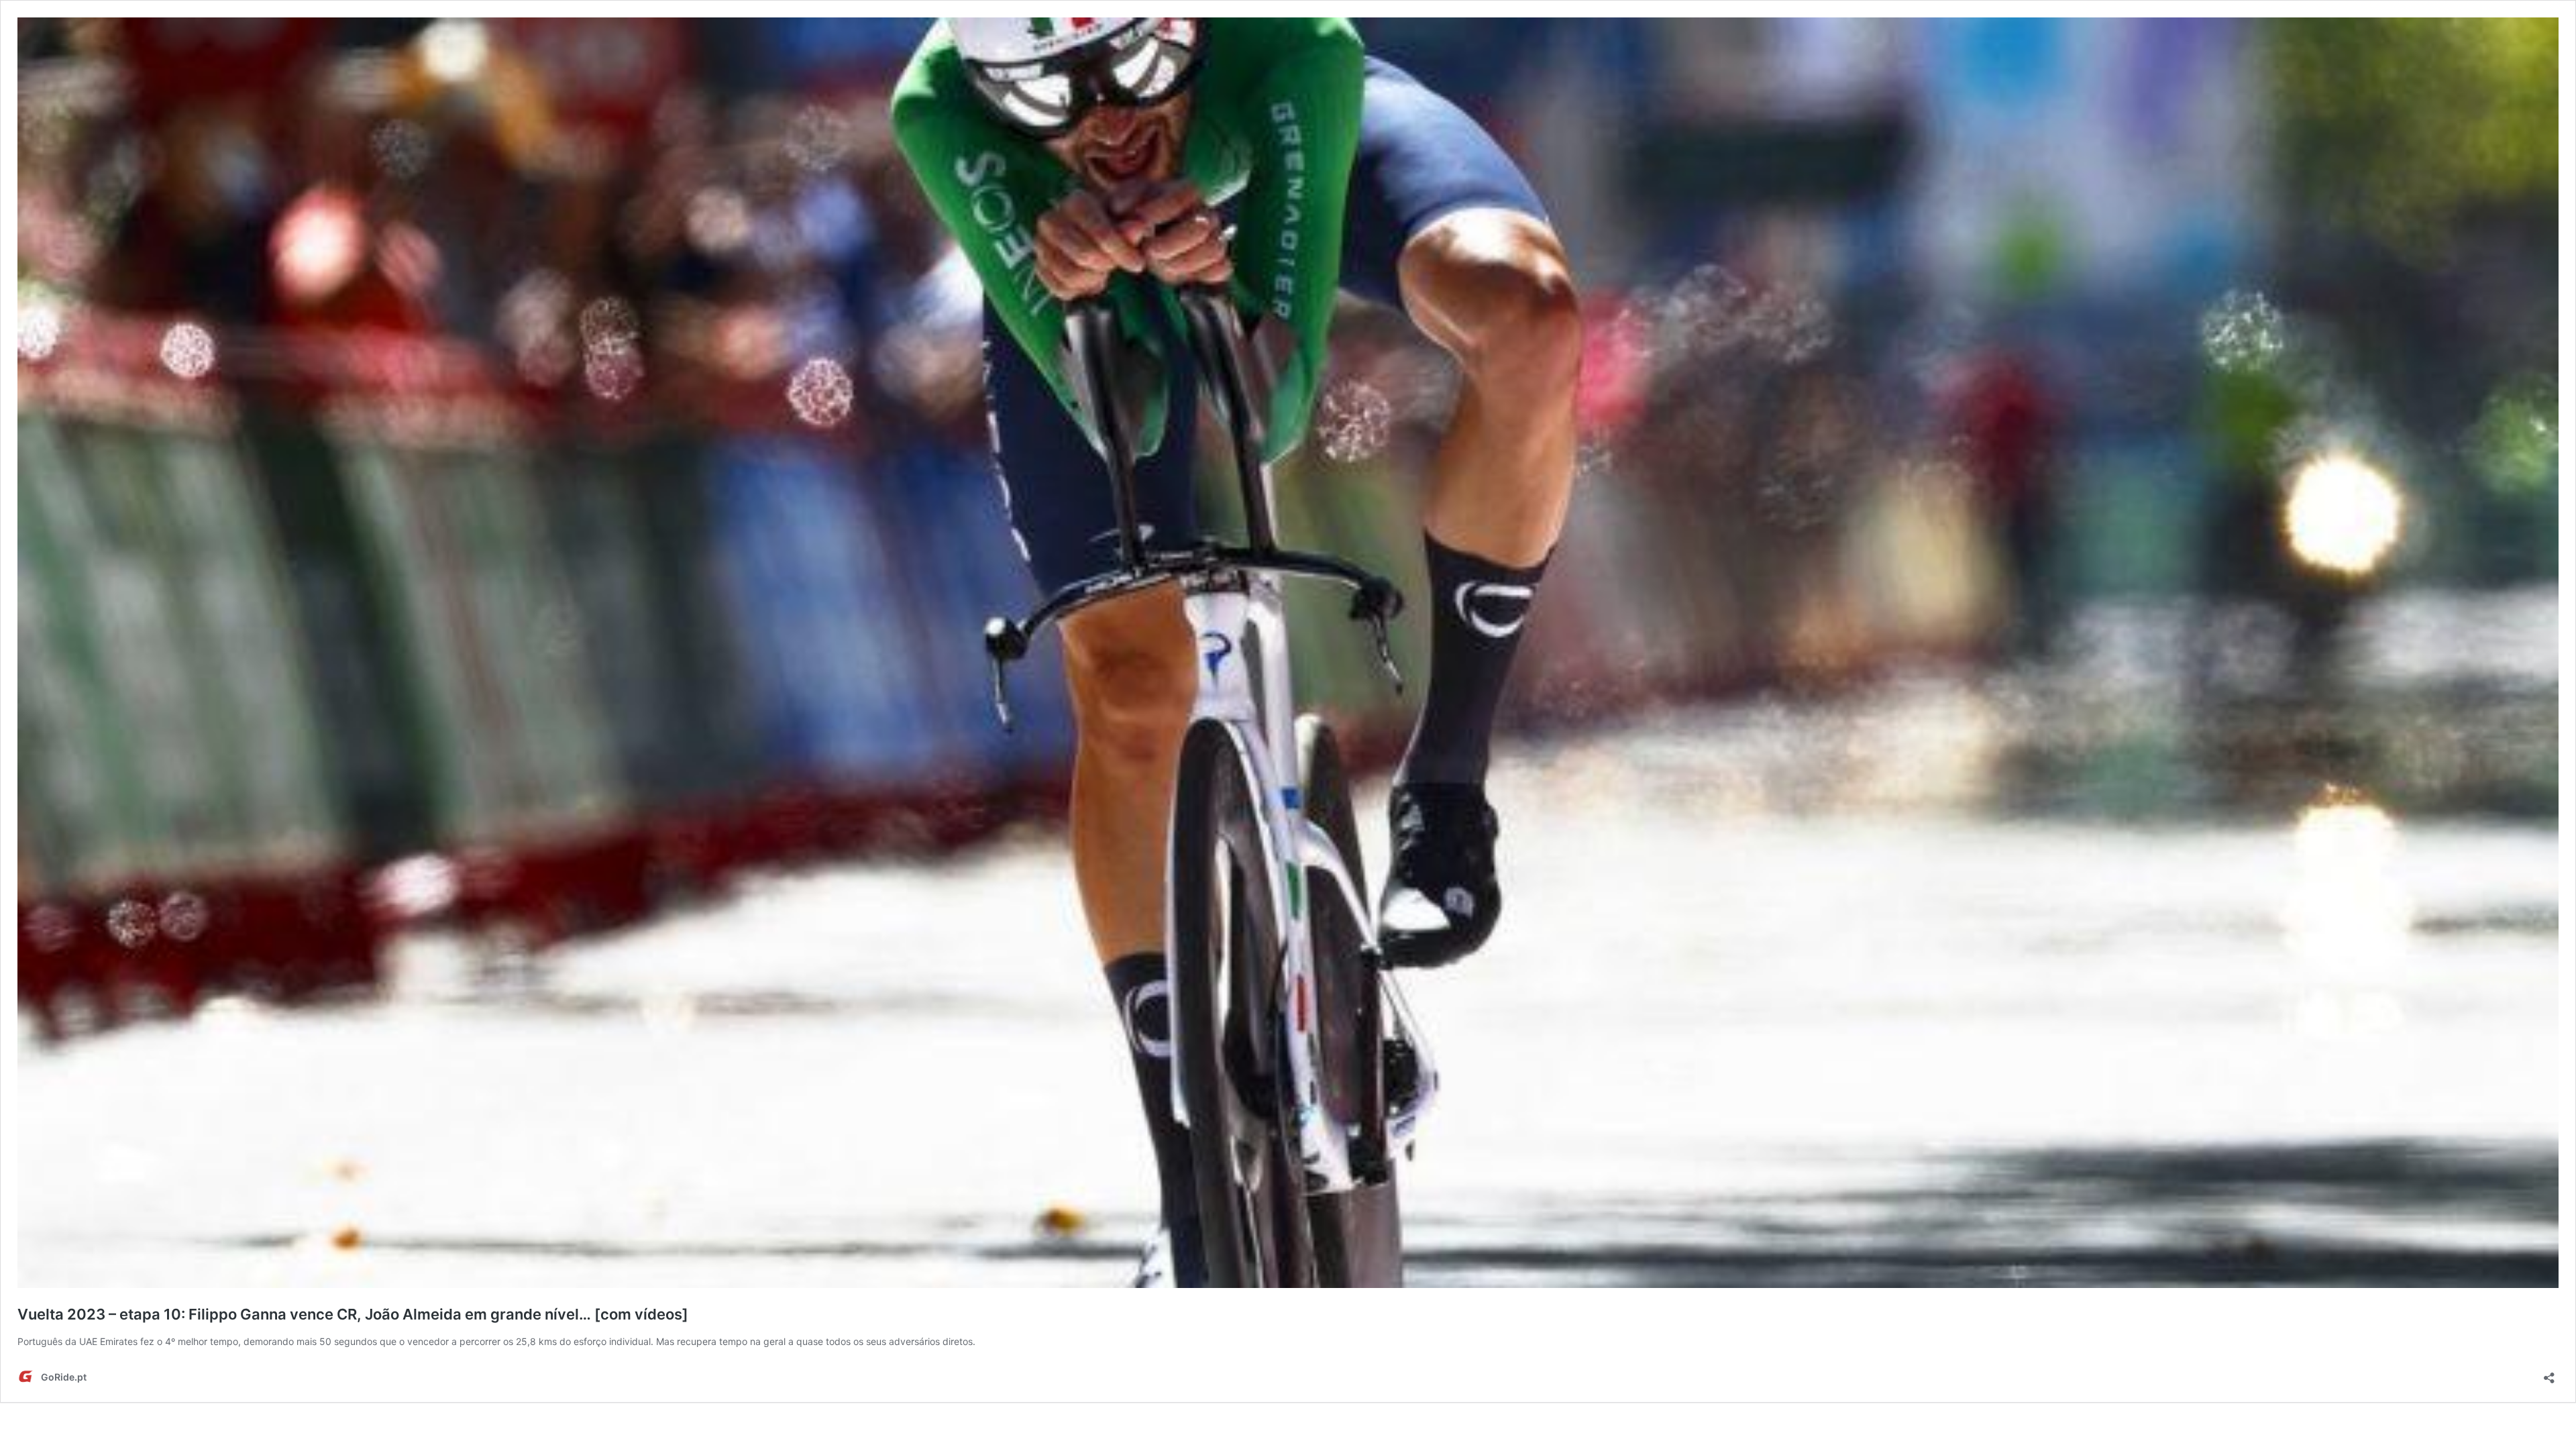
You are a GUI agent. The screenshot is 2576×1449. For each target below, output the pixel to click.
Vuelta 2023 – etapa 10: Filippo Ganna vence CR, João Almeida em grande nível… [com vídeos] (353, 1314)
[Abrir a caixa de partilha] (2549, 1374)
